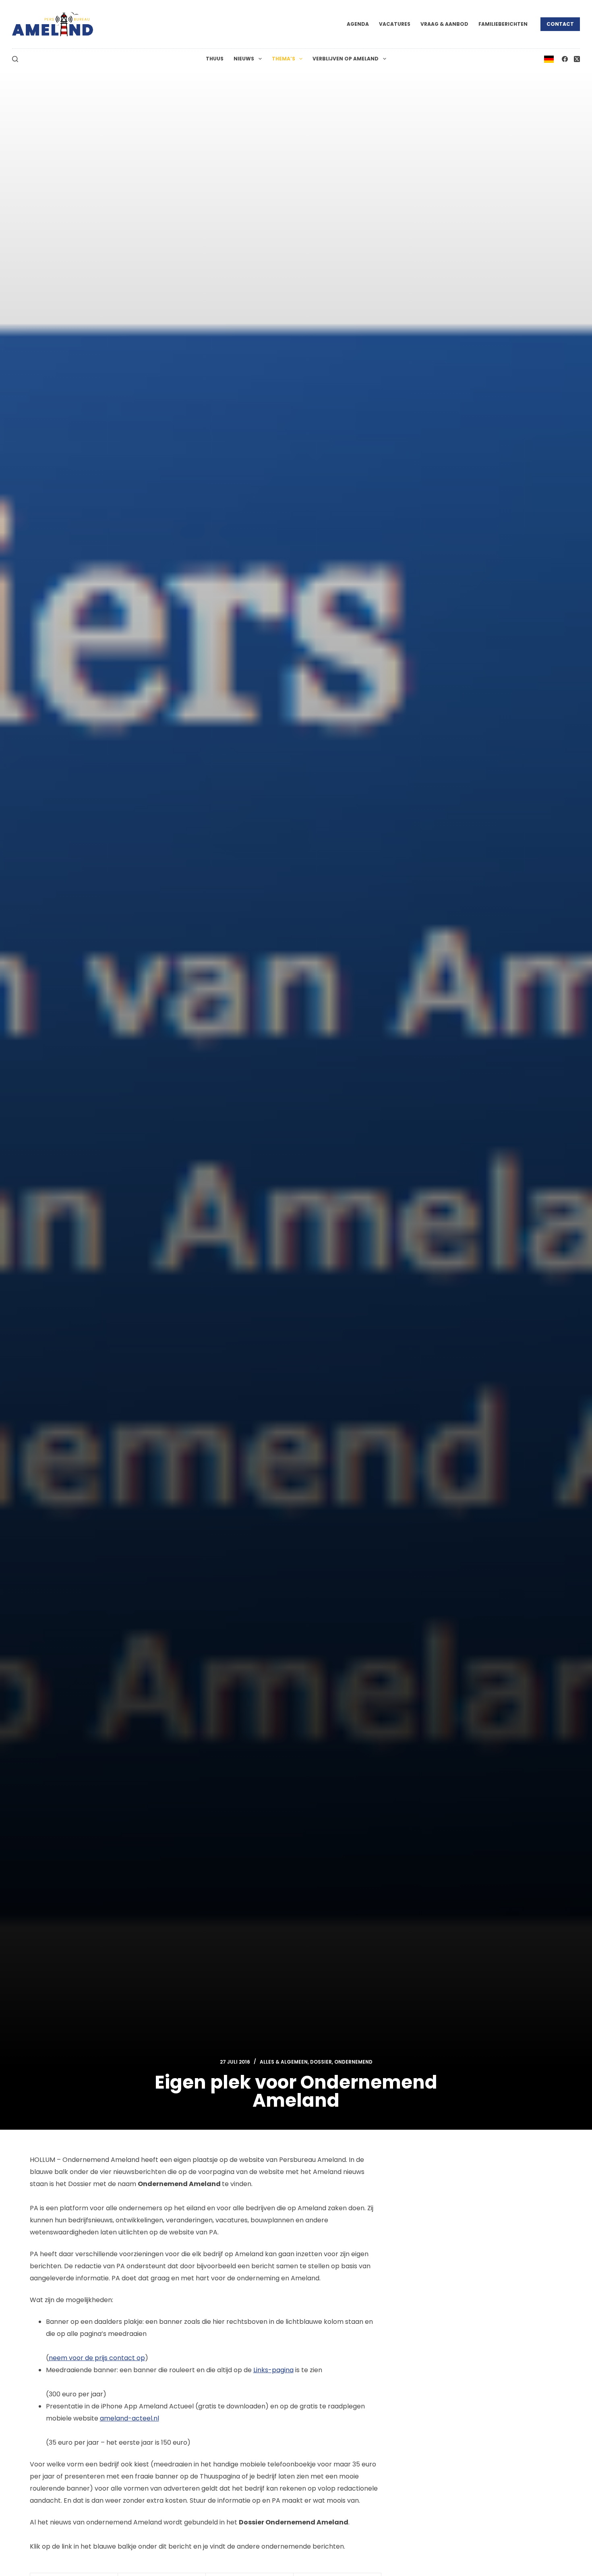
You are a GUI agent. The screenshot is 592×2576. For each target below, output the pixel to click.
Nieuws (244, 59)
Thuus (215, 59)
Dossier (321, 2062)
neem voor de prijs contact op (97, 2358)
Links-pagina (273, 2370)
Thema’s (284, 59)
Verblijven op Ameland (346, 59)
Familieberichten (503, 24)
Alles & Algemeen (284, 2062)
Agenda (358, 24)
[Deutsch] (549, 59)
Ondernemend (353, 2062)
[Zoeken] (15, 59)
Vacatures (395, 24)
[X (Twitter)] (577, 59)
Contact (560, 24)
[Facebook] (565, 59)
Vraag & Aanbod (444, 24)
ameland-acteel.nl (129, 2418)
